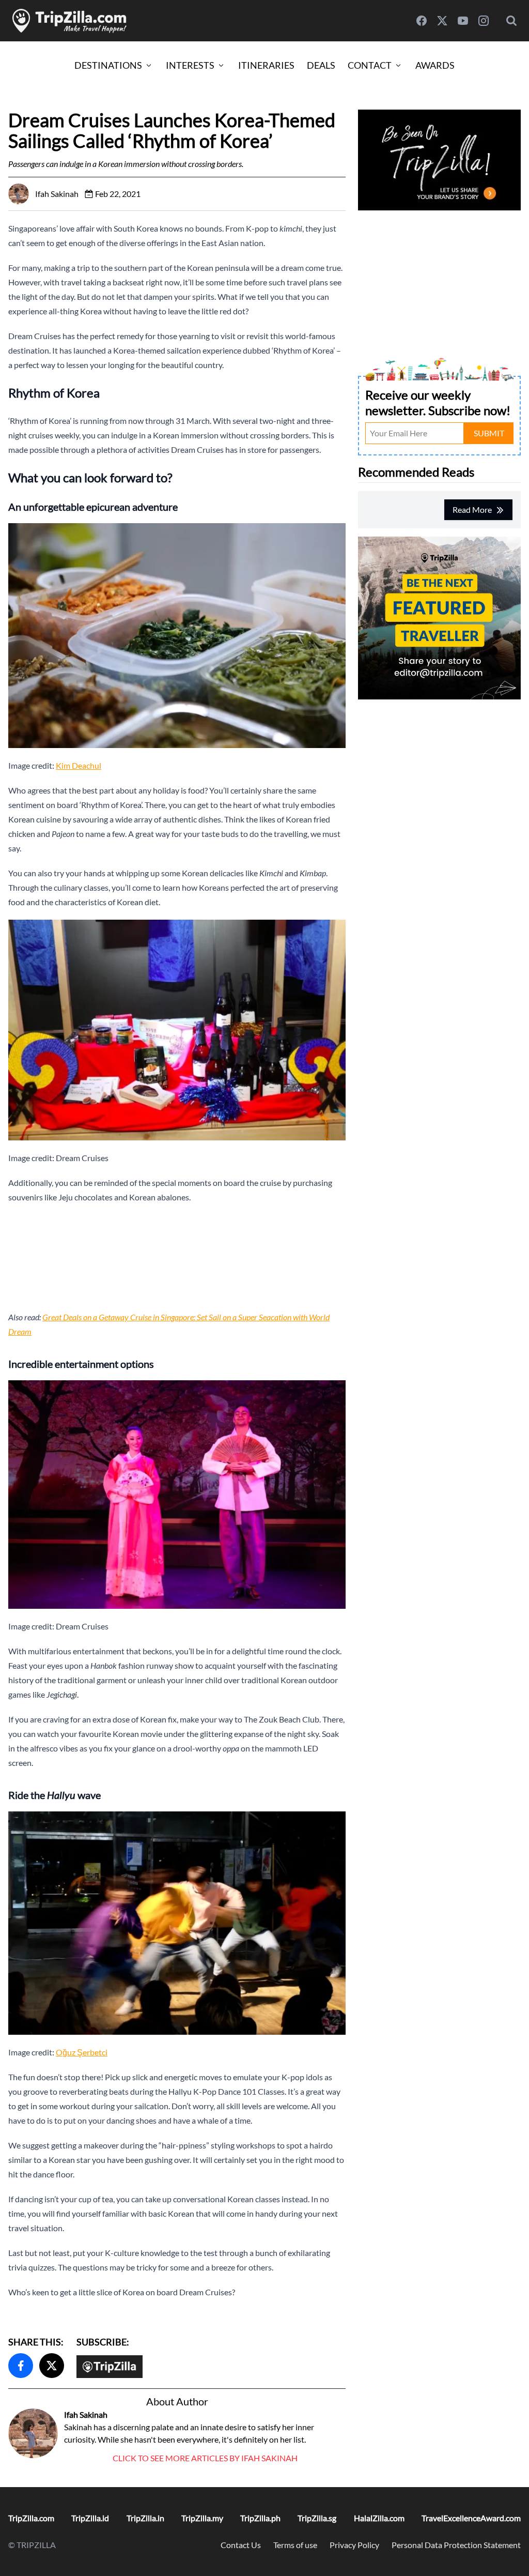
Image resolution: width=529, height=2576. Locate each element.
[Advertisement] (177, 1257)
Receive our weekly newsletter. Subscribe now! (438, 402)
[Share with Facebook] (21, 2366)
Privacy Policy (354, 2545)
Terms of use (295, 2545)
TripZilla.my (202, 2518)
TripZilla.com (31, 2518)
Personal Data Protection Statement (456, 2545)
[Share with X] (52, 2366)
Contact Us (241, 2545)
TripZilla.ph (260, 2518)
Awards (435, 65)
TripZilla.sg (317, 2518)
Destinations (108, 65)
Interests (190, 65)
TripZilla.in (145, 2518)
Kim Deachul (79, 765)
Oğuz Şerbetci (82, 2052)
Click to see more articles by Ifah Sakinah (205, 2458)
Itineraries (266, 65)
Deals (321, 65)
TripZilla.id (90, 2518)
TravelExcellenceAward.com (471, 2518)
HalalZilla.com (379, 2518)
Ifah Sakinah (86, 2414)
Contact (370, 65)
